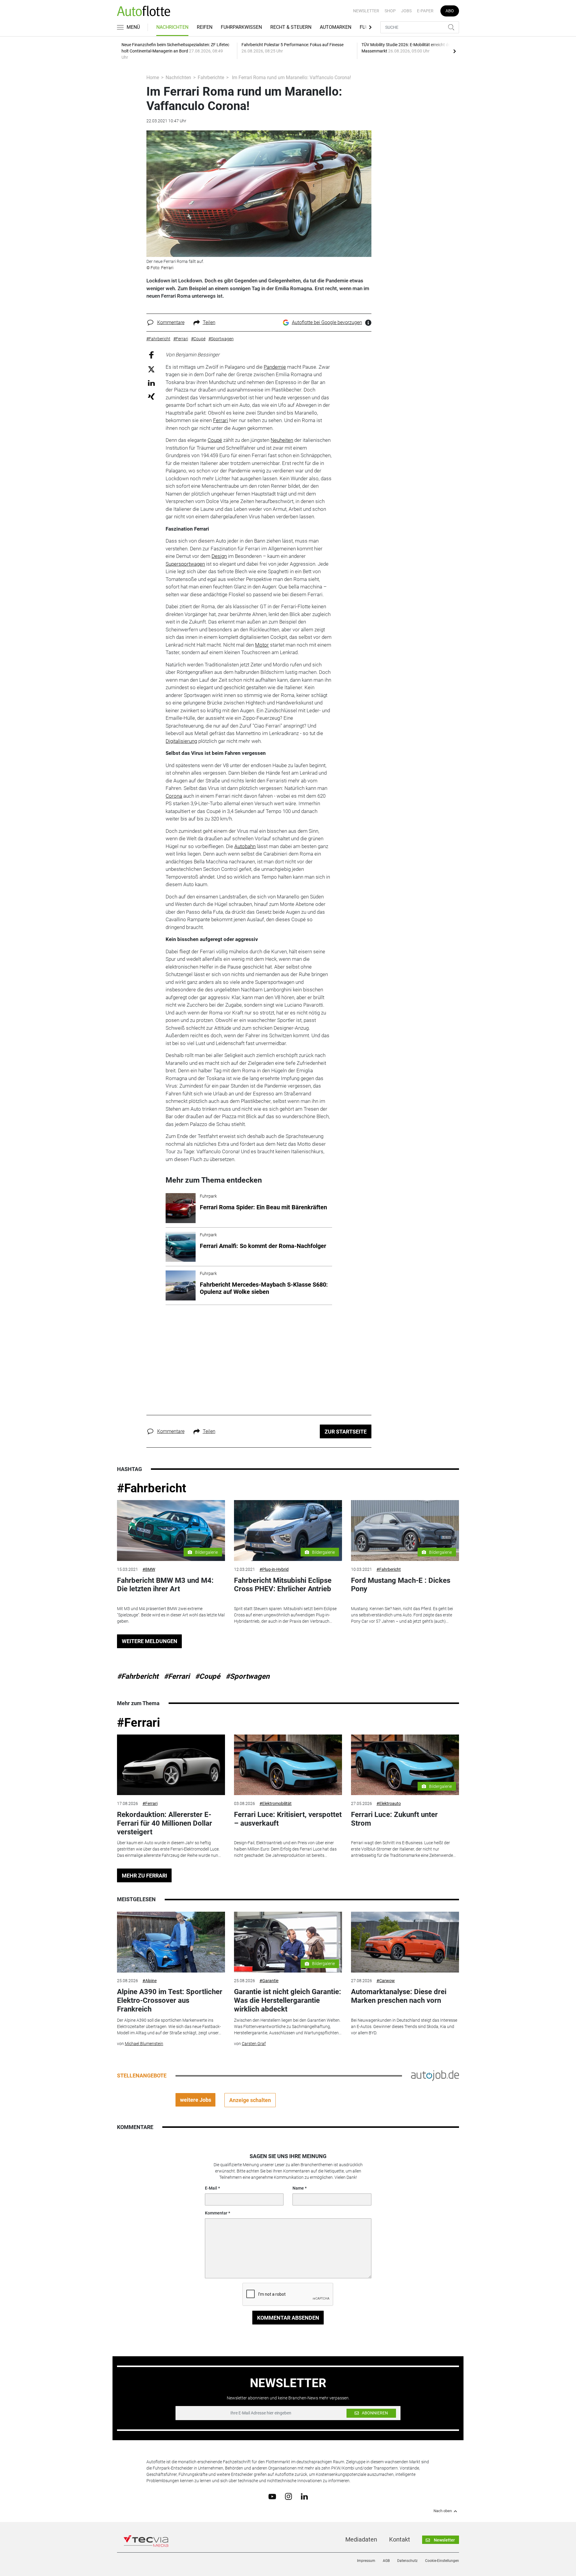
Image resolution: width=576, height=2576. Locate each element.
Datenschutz (407, 2561)
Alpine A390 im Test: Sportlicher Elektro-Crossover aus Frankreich (170, 2000)
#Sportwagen (247, 1676)
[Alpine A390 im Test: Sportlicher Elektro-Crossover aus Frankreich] (171, 1942)
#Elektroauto (389, 1803)
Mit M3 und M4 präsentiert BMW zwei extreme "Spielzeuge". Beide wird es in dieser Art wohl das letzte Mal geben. (171, 1615)
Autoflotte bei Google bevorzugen (327, 322)
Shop (390, 11)
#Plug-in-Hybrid (274, 1569)
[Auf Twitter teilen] (151, 369)
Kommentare (171, 322)
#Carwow (386, 1981)
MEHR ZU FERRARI (144, 1876)
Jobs (406, 11)
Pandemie (275, 367)
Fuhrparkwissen (241, 27)
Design (219, 556)
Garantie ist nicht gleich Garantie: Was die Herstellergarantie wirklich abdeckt (288, 2000)
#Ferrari (177, 1676)
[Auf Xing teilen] (151, 396)
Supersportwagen (185, 564)
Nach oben (443, 2511)
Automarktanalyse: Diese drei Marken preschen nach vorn (399, 1996)
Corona (174, 796)
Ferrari (220, 420)
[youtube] (272, 2496)
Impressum (366, 2561)
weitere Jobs (196, 2100)
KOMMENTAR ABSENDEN (288, 2318)
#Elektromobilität (276, 1803)
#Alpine (150, 1981)
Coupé (215, 440)
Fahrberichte (211, 77)
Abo (450, 11)
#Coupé (208, 1676)
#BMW (149, 1569)
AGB (386, 2561)
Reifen (205, 27)
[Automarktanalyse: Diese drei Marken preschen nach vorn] (405, 1942)
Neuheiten (282, 440)
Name (298, 2188)
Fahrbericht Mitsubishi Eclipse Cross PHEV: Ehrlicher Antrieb (283, 1585)
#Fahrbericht (152, 1488)
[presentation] (454, 51)
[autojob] (435, 2075)
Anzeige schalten (250, 2100)
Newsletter (366, 11)
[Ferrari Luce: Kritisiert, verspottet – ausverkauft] (288, 1765)
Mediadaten (361, 2539)
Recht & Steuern (291, 27)
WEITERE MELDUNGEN (150, 1641)
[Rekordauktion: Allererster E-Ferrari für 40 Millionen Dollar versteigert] (171, 1765)
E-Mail (211, 2188)
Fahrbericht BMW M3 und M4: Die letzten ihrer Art (165, 1585)
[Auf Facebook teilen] (151, 355)
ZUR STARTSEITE (346, 1432)
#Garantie (269, 1981)
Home (153, 77)
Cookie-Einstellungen (442, 2561)
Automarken (336, 27)
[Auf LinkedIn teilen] (151, 383)
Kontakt (400, 2539)
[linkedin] (304, 2496)
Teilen (209, 322)
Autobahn (245, 846)
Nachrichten (172, 27)
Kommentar (216, 2213)
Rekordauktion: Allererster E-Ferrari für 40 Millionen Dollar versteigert (165, 1823)
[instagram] (288, 2496)
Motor (262, 645)
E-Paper (425, 11)
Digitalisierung (181, 741)
